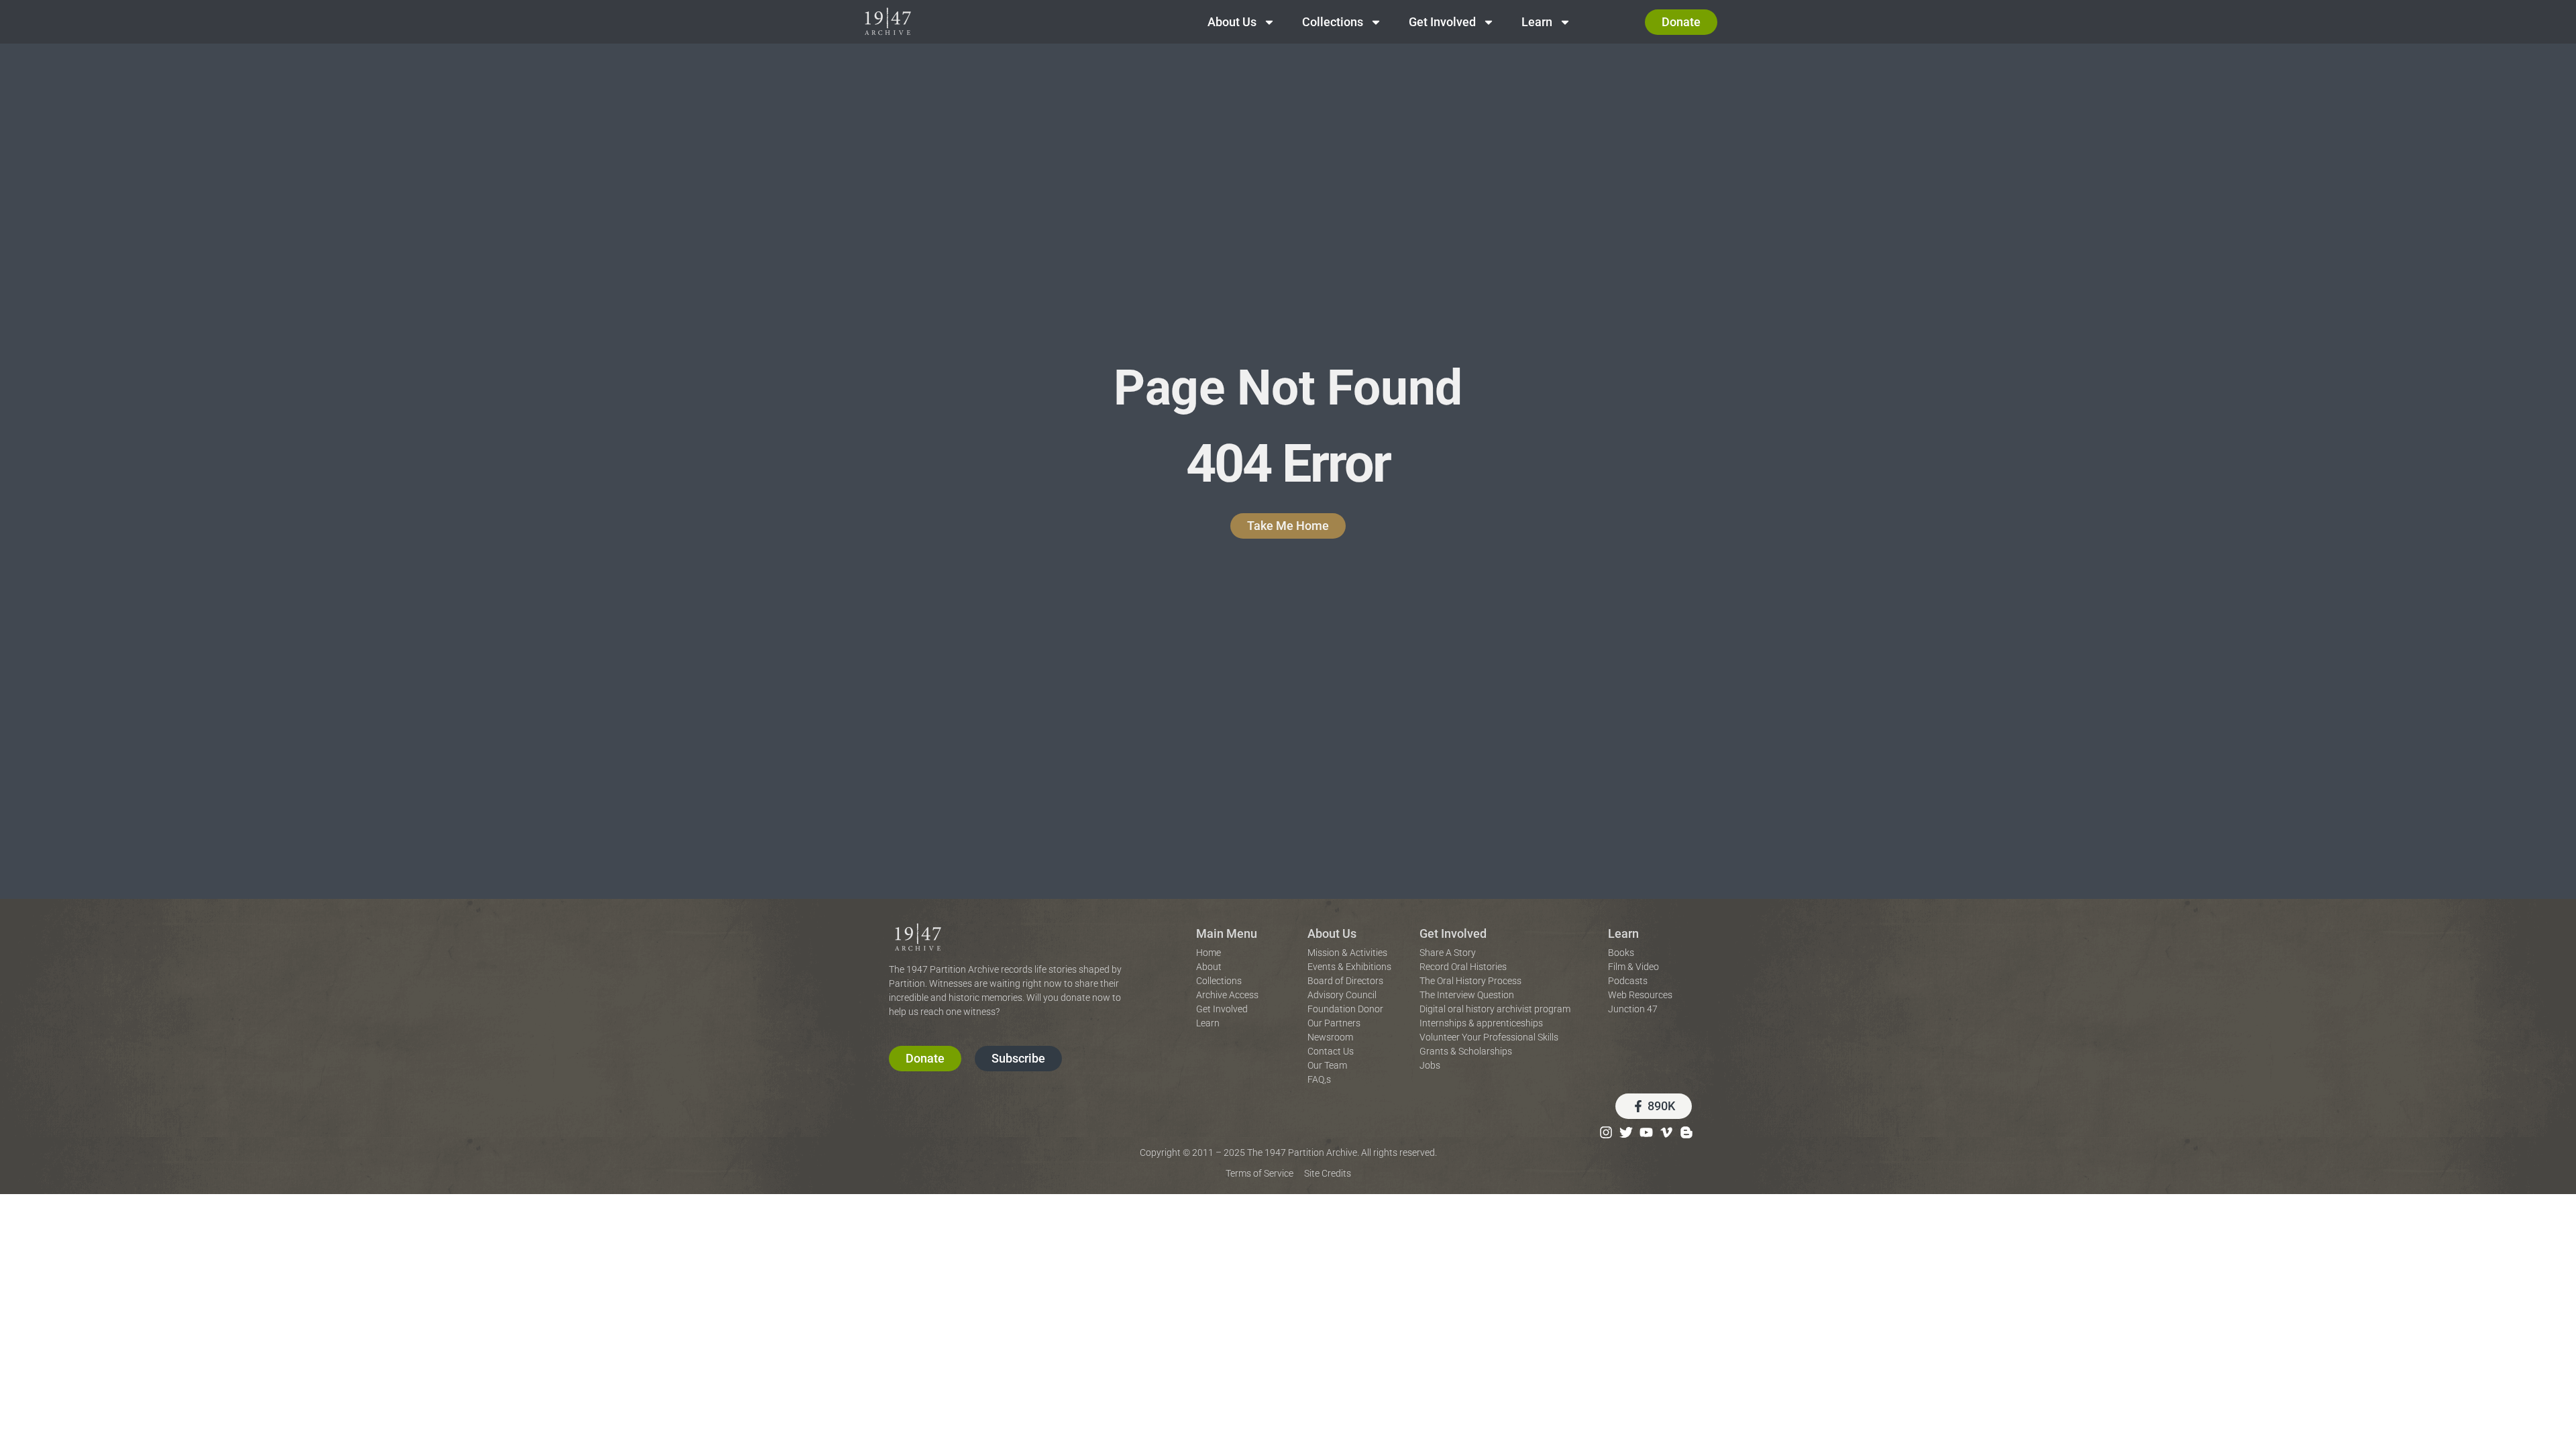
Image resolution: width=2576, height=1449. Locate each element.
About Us (1232, 22)
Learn (1537, 22)
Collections (1333, 22)
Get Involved (1442, 22)
